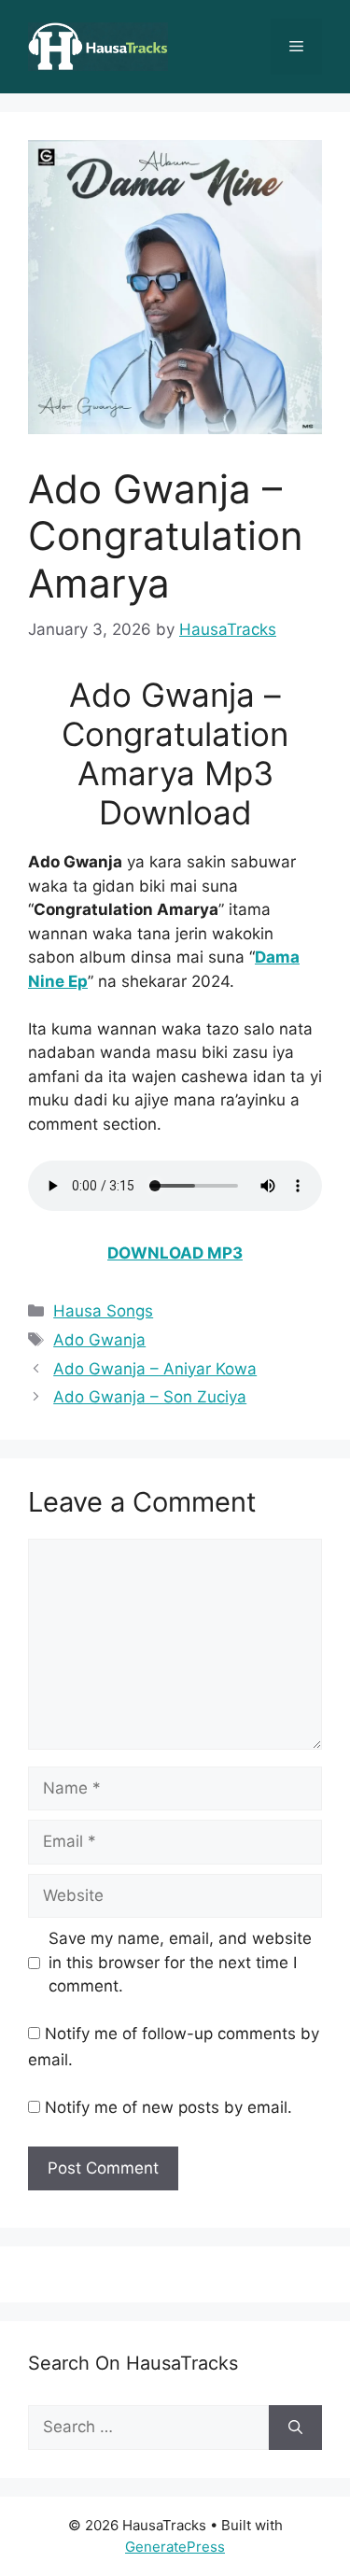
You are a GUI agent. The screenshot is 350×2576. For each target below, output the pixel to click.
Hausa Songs (103, 1311)
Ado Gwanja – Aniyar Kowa (155, 1369)
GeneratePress (175, 2546)
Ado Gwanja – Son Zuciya (150, 1397)
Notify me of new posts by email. (168, 2107)
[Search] (295, 2428)
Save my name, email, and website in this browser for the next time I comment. (180, 1962)
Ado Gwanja (99, 1340)
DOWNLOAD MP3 (175, 1253)
